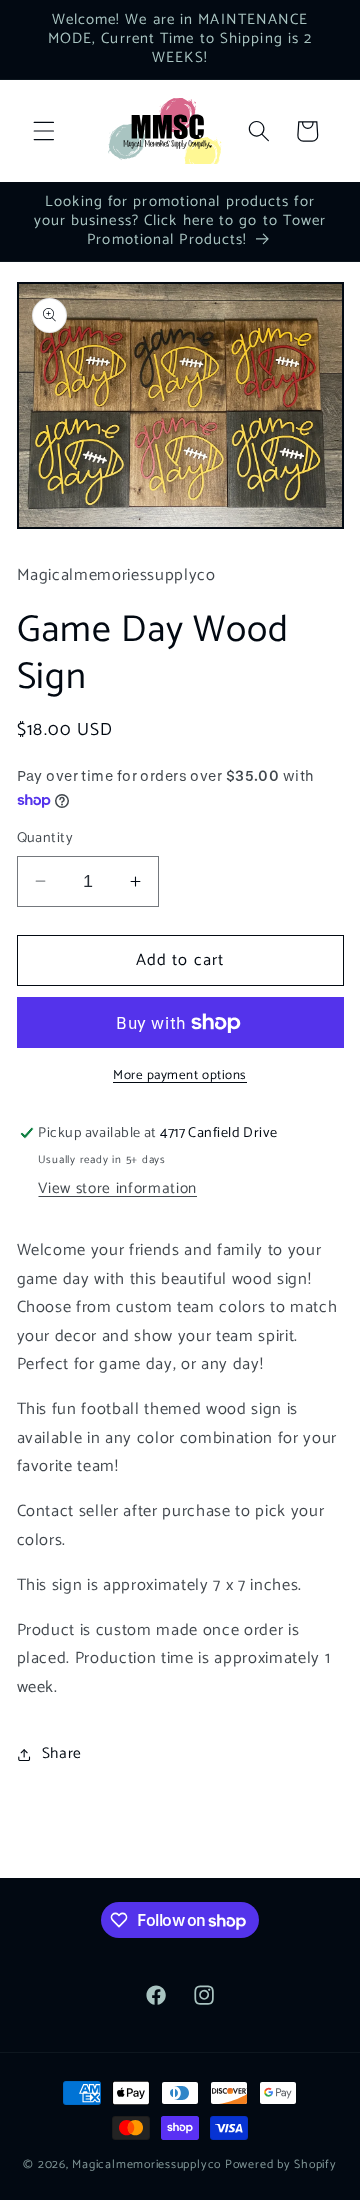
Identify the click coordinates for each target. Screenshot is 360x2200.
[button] (44, 131)
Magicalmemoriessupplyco (146, 2165)
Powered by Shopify (281, 2165)
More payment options (180, 1075)
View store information (117, 1188)
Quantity (45, 838)
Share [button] (62, 1753)
